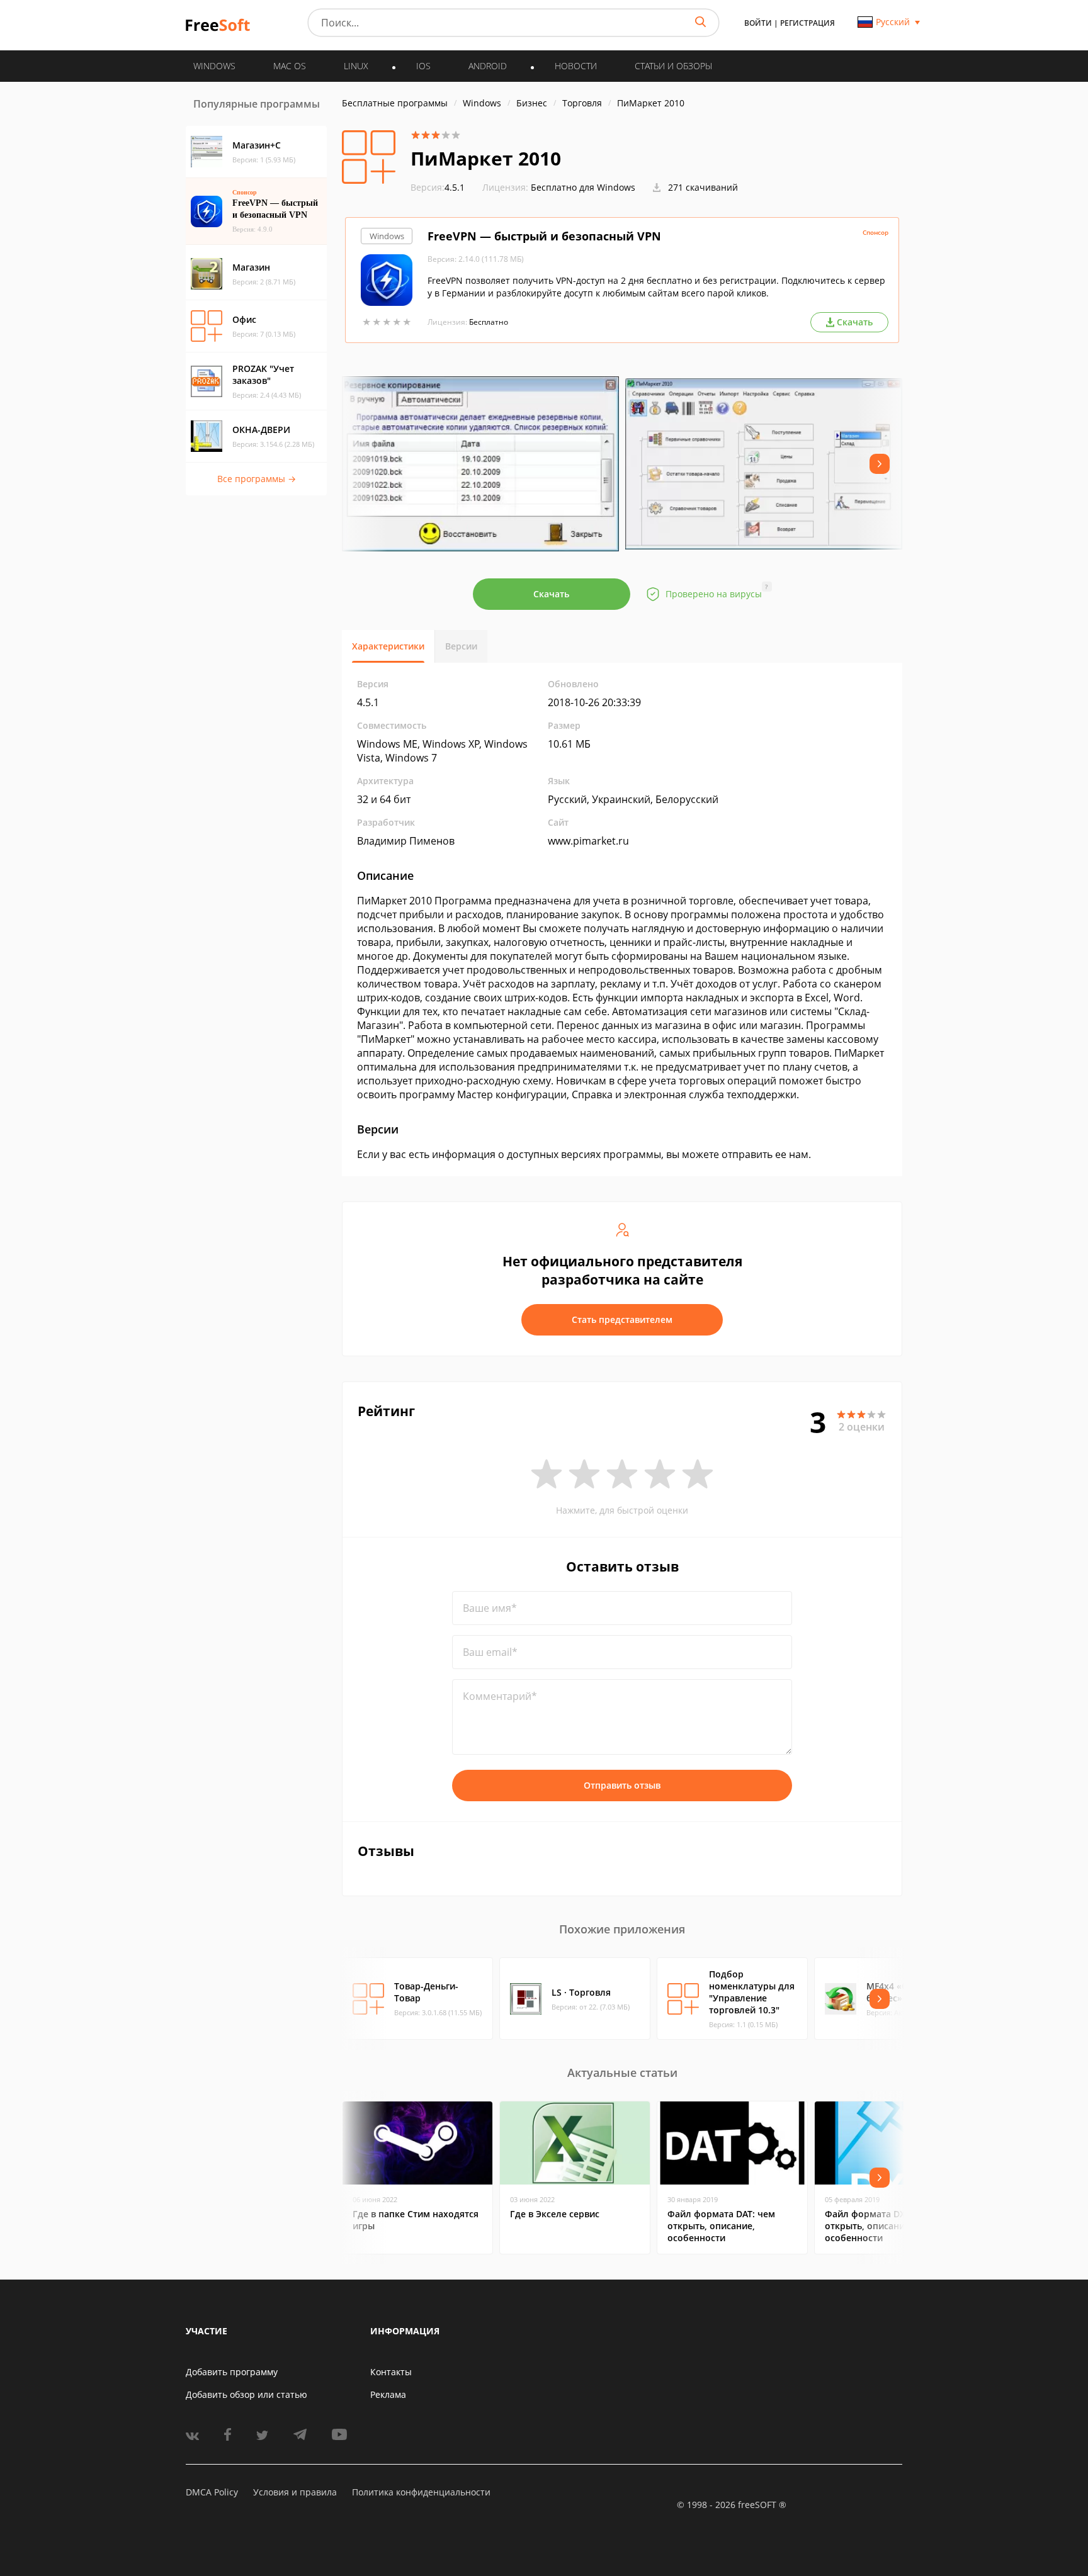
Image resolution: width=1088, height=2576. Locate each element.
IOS (423, 66)
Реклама (388, 2394)
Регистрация (807, 23)
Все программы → (257, 479)
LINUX (356, 66)
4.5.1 (438, 187)
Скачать (551, 594)
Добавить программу (232, 2372)
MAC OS (290, 66)
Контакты (391, 2372)
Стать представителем (622, 1319)
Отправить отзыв (622, 1785)
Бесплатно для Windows (583, 187)
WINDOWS (214, 66)
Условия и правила (295, 2492)
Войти (758, 23)
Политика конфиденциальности (421, 2492)
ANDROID (488, 66)
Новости (576, 66)
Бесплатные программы (395, 103)
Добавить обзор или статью (246, 2394)
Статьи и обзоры (673, 66)
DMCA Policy (212, 2492)
